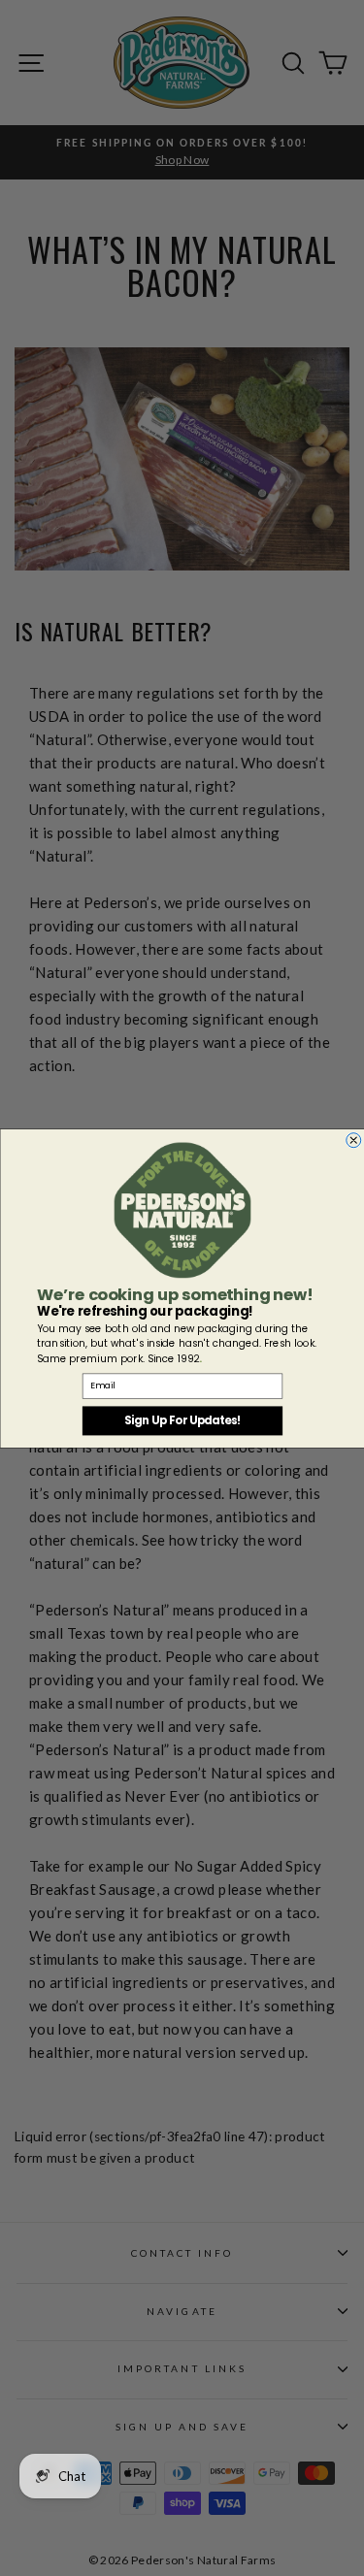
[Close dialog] (353, 1140)
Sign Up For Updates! (182, 1420)
